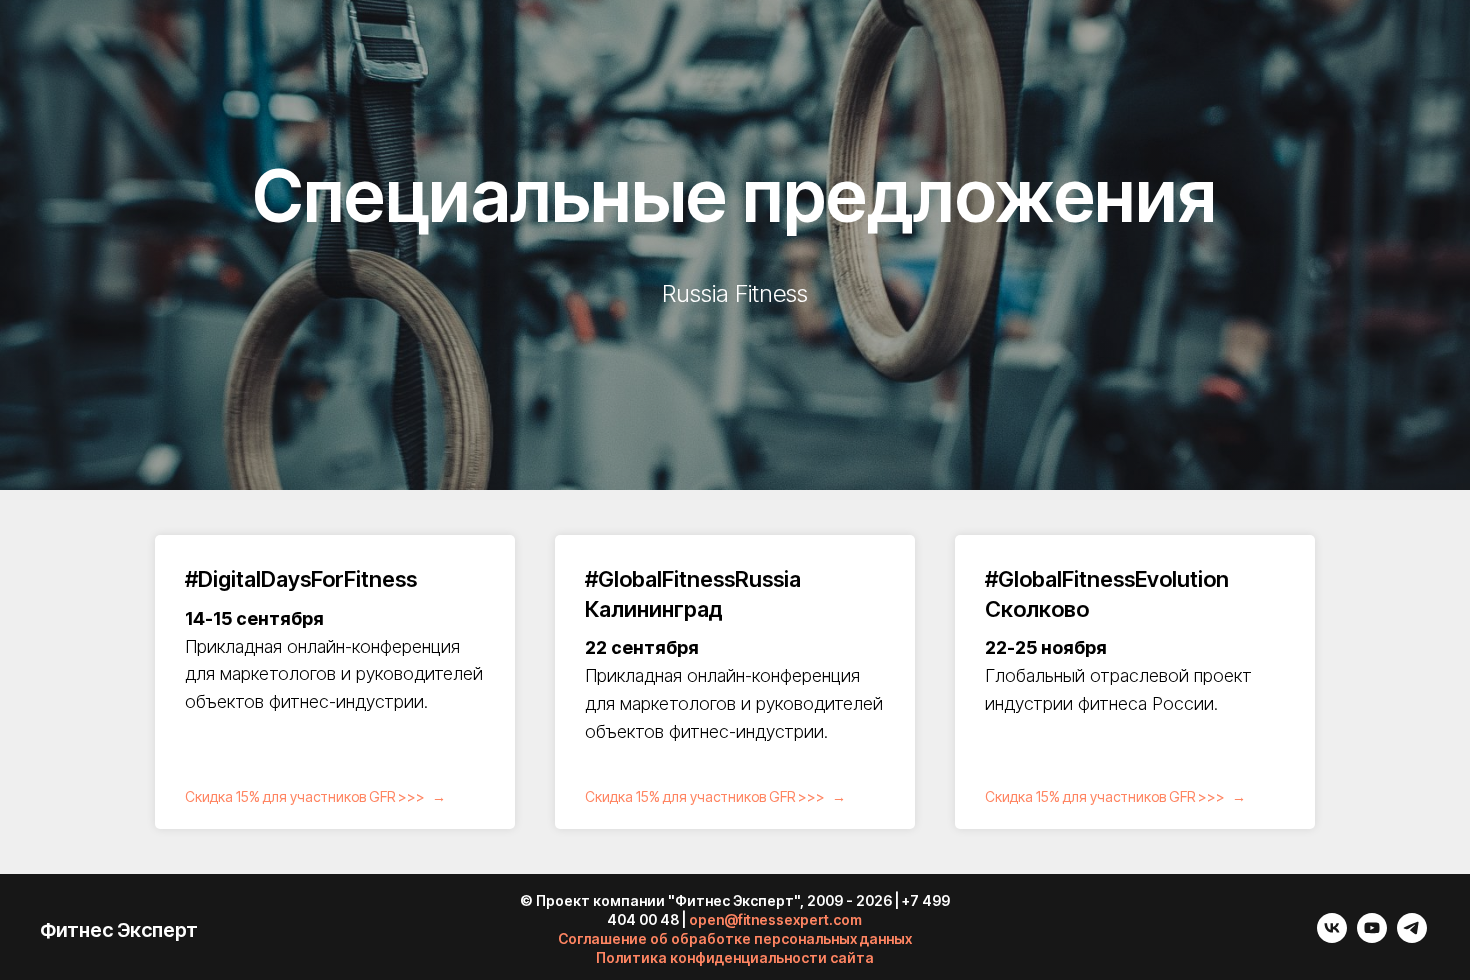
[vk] (1332, 937)
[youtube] (1372, 937)
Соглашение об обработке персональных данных (735, 938)
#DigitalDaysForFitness (301, 579)
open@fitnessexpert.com (775, 919)
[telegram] (1412, 937)
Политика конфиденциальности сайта (735, 957)
